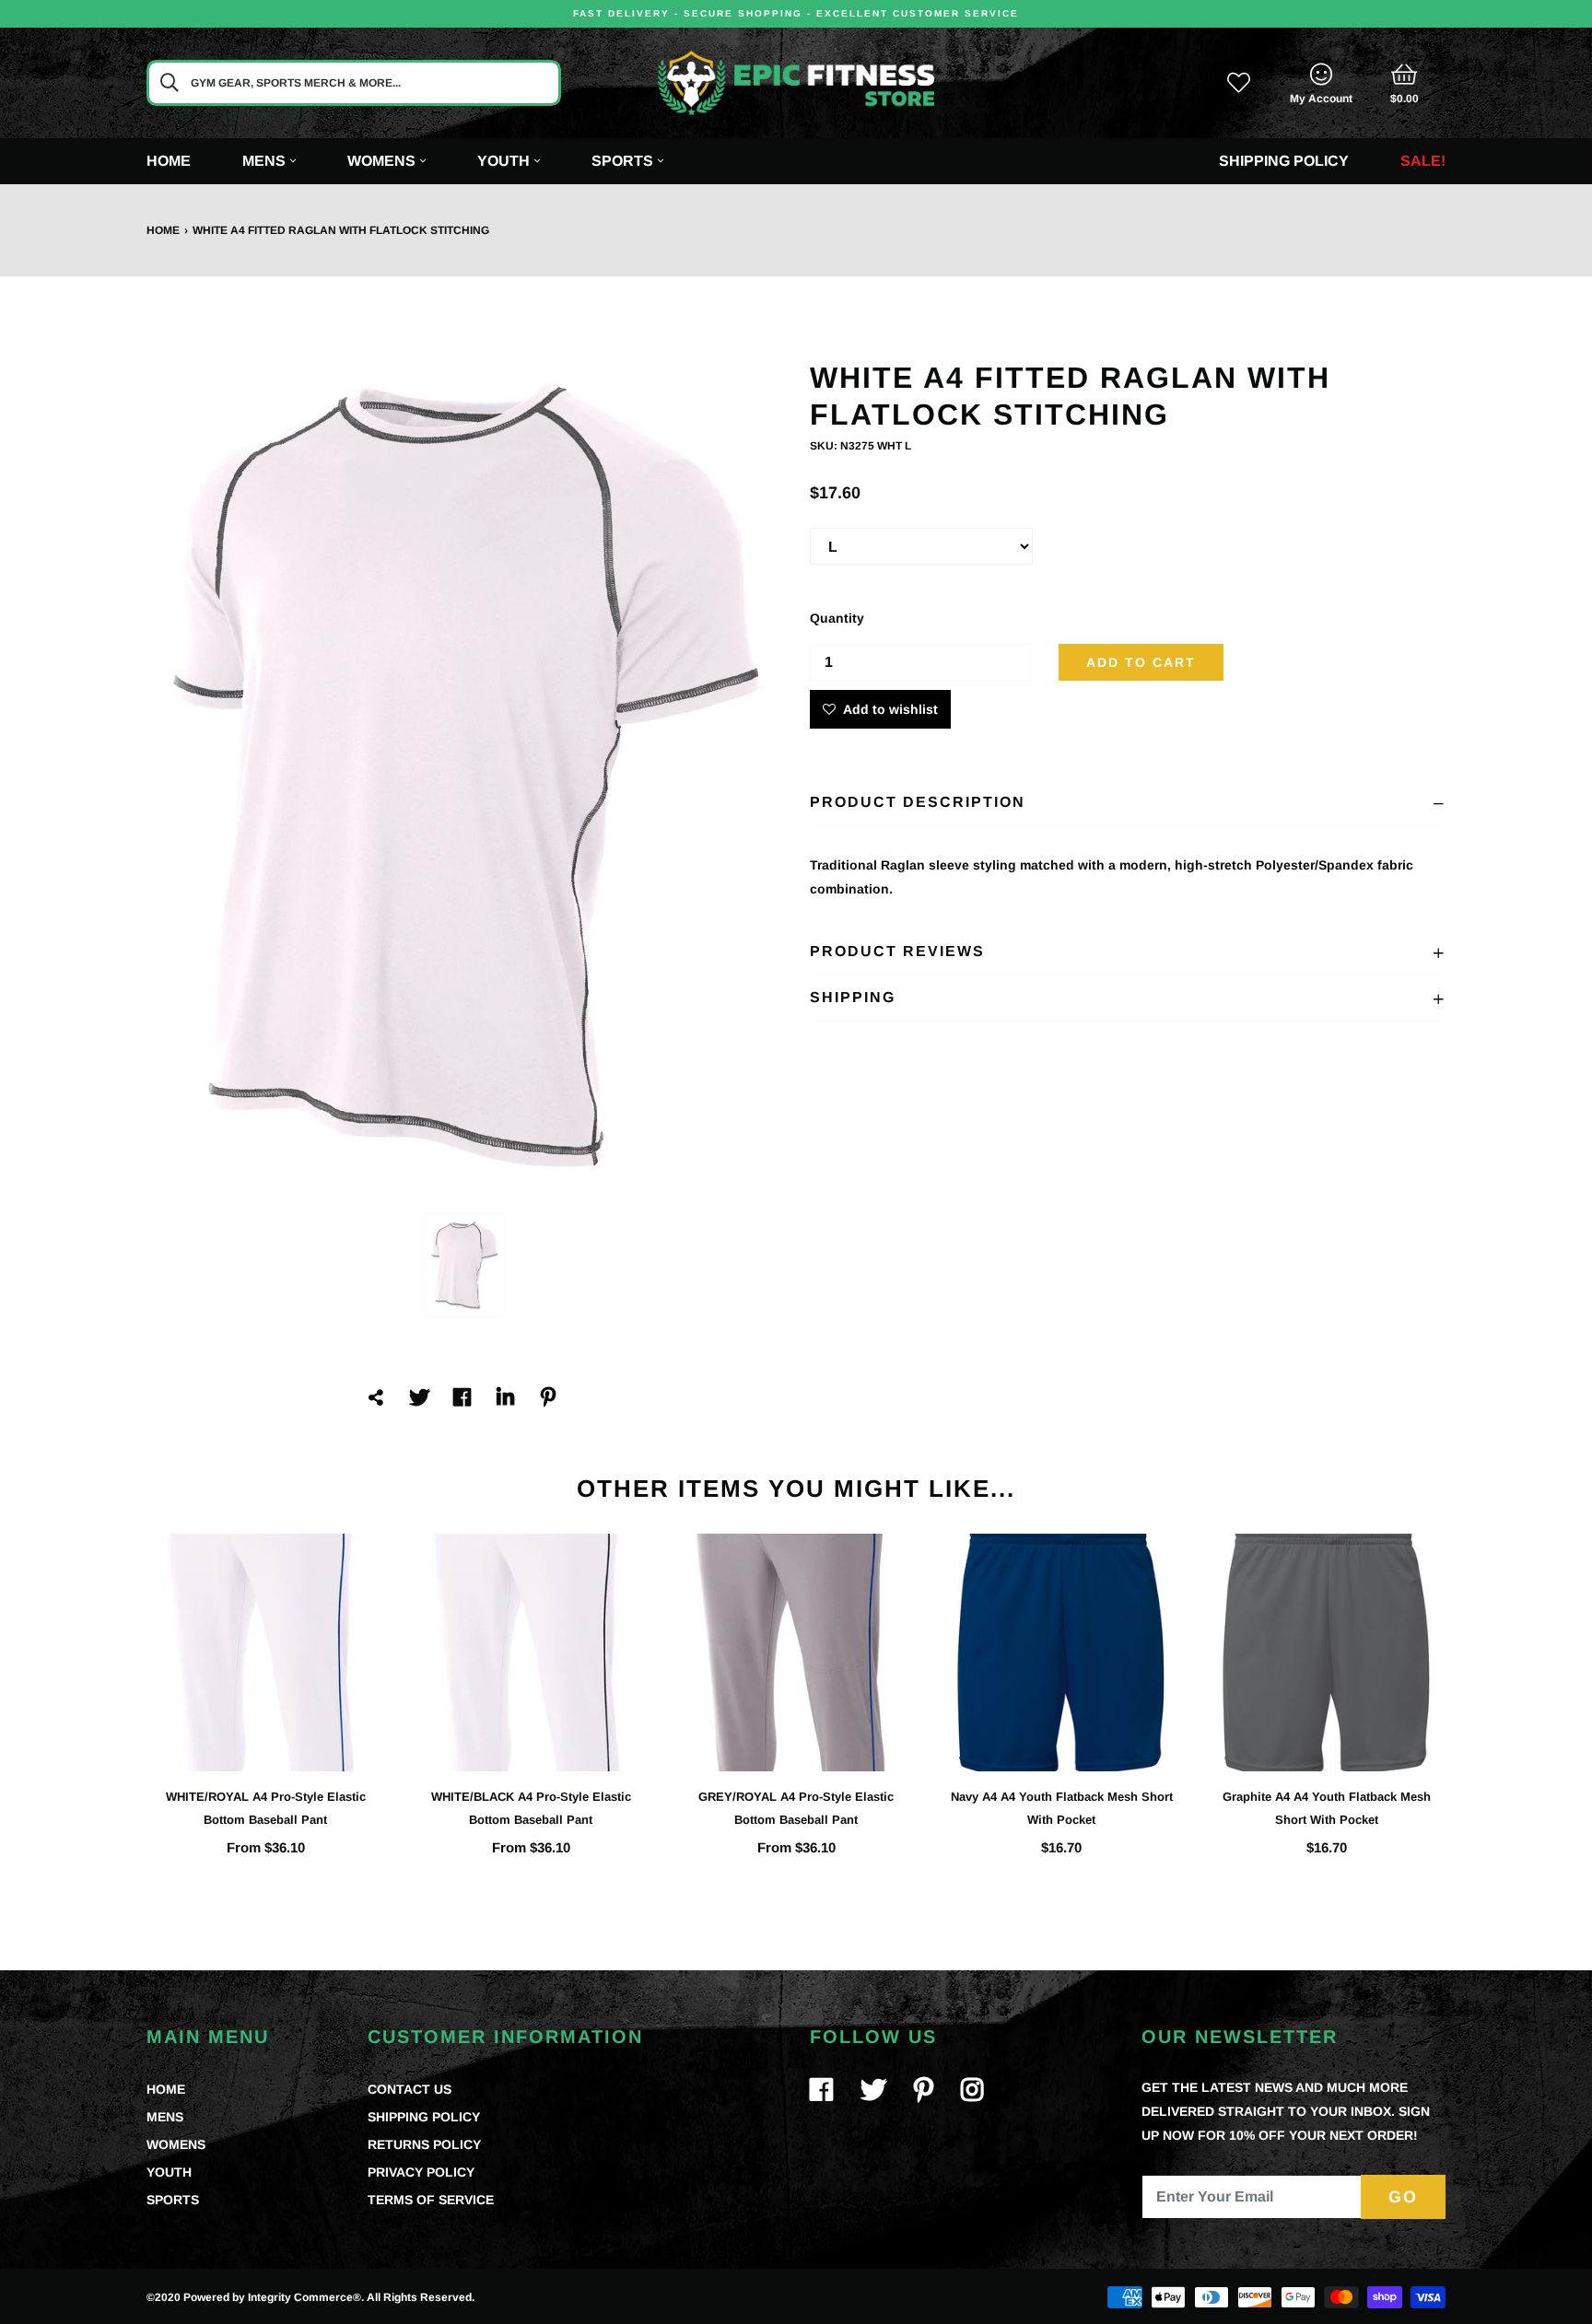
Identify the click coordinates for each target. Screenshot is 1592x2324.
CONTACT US (410, 2089)
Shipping (853, 997)
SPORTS (173, 2200)
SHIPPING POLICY (424, 2117)
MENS (165, 2117)
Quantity (837, 618)
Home (169, 161)
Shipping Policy (1284, 161)
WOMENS (176, 2144)
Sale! (1423, 161)
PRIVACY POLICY (421, 2172)
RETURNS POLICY (424, 2144)
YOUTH (169, 2172)
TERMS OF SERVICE (431, 2200)
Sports (622, 161)
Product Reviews (897, 951)
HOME (166, 2089)
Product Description (918, 802)
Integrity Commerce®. (306, 2297)
